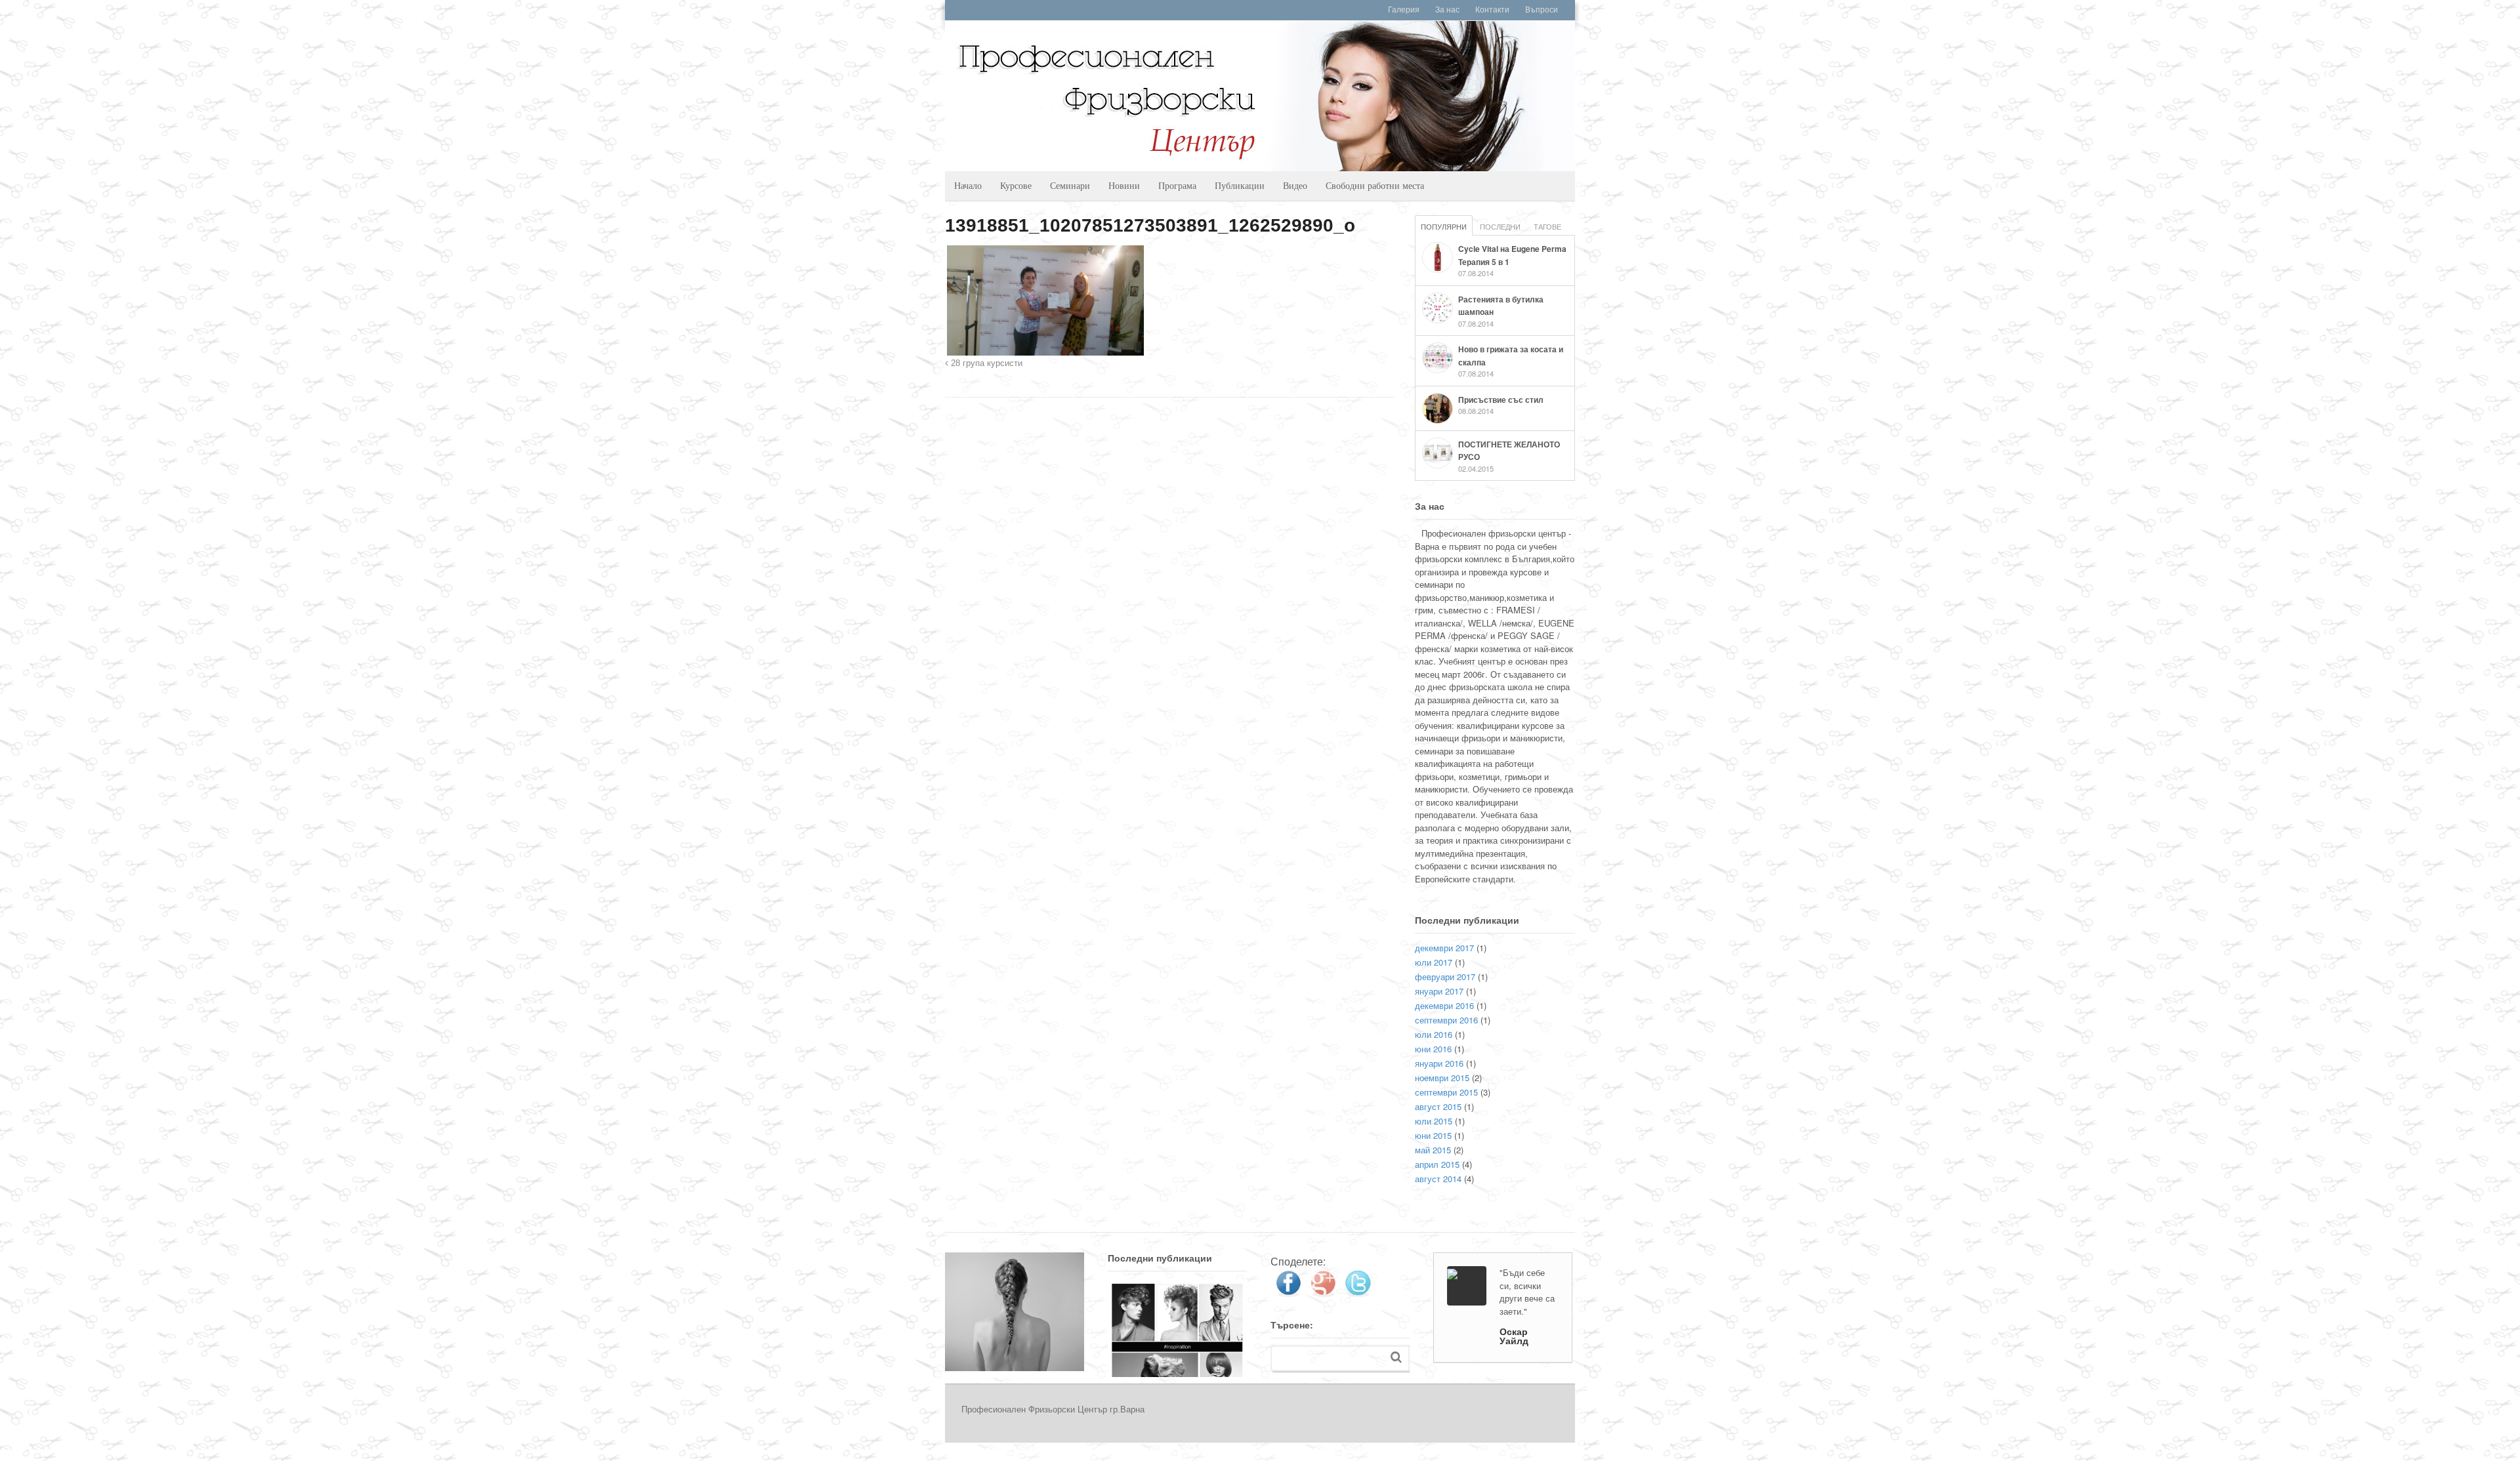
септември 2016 (1446, 1020)
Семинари (1070, 185)
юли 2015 (1434, 1121)
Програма (1177, 185)
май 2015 (1433, 1150)
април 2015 (1437, 1164)
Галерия (1404, 10)
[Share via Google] (1323, 1292)
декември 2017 (1444, 948)
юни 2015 (1433, 1135)
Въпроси (1542, 10)
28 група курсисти (985, 363)
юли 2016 (1434, 1034)
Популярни (1444, 226)
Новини (1124, 185)
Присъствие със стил (1501, 400)
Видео (1295, 185)
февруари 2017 (1445, 977)
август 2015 (1438, 1106)
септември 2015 (1446, 1092)
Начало (968, 185)
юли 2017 (1434, 962)
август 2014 (1438, 1179)
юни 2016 (1433, 1049)
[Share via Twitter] (1358, 1292)
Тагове (1547, 226)
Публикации (1240, 185)
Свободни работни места (1375, 185)
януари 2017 (1439, 991)
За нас (1447, 10)
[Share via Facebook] (1288, 1292)
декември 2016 (1444, 1005)
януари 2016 (1439, 1063)
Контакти (1492, 10)
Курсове (1016, 185)
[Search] (1396, 1357)
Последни (1500, 226)
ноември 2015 (1442, 1078)
